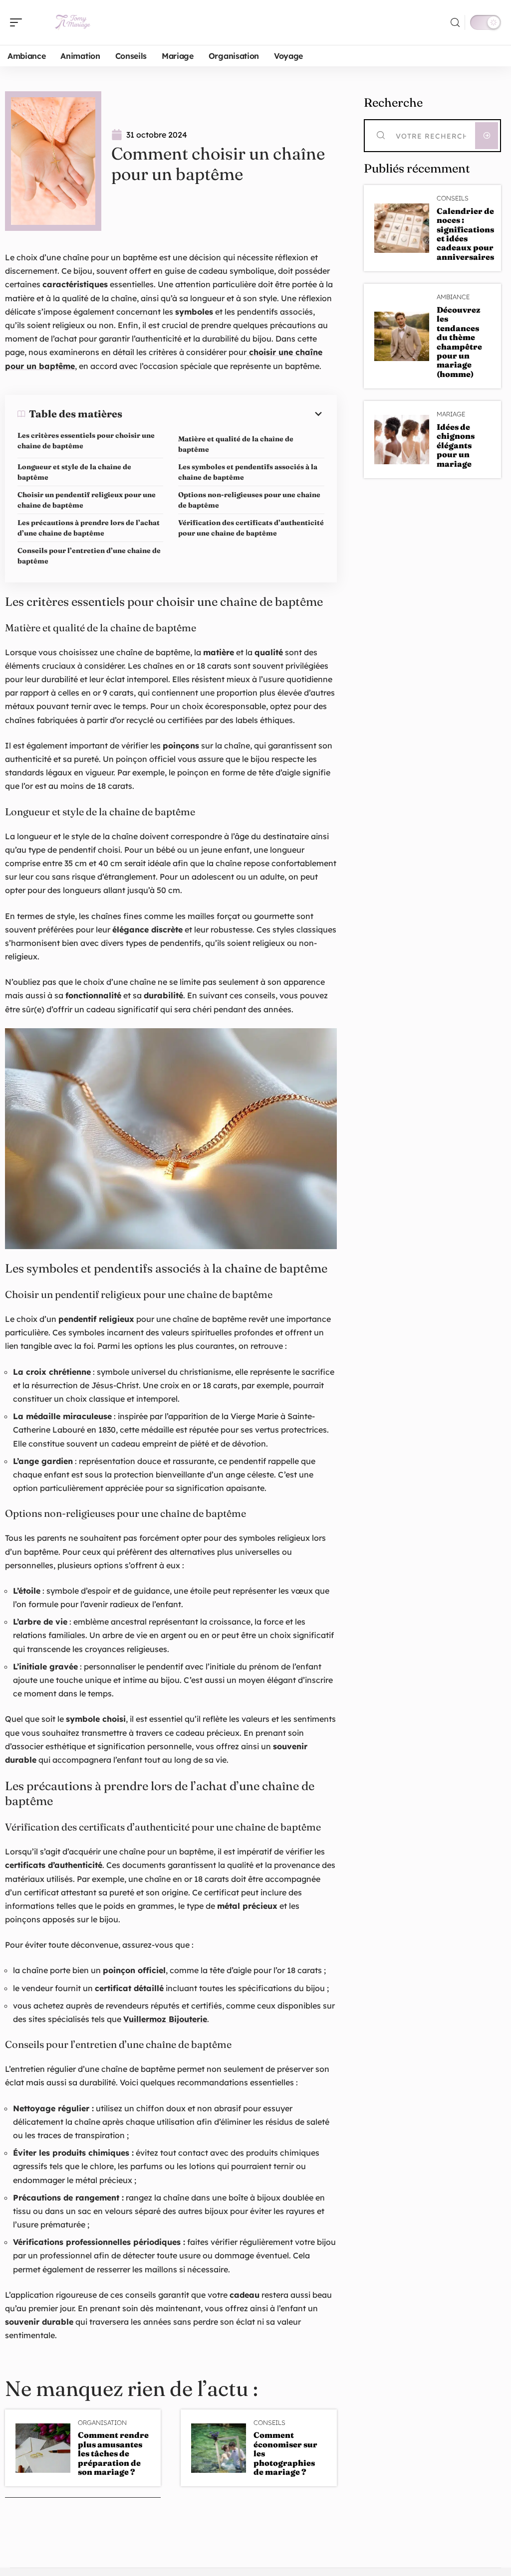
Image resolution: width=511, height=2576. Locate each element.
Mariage (451, 414)
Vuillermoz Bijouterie (165, 2019)
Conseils (269, 2423)
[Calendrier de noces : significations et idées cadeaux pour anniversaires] (402, 228)
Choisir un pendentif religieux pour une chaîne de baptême (87, 500)
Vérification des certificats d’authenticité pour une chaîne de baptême (251, 528)
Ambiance (453, 297)
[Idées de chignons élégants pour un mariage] (402, 440)
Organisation (102, 2423)
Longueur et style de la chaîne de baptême (74, 472)
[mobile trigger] (18, 22)
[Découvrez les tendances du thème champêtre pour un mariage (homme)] (402, 336)
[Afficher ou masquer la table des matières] (223, 414)
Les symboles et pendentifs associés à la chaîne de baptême (248, 472)
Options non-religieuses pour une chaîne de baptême (249, 500)
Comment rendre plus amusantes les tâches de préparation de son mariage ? (113, 2453)
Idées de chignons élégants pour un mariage (456, 445)
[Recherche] (455, 23)
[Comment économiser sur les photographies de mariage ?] (219, 2448)
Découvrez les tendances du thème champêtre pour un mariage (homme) (459, 342)
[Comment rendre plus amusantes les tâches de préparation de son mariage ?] (43, 2448)
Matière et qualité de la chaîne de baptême (236, 444)
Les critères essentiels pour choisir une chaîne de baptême (86, 441)
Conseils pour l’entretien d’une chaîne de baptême (89, 556)
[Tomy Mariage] (72, 22)
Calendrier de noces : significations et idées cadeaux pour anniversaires (465, 234)
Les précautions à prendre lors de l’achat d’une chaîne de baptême (89, 528)
